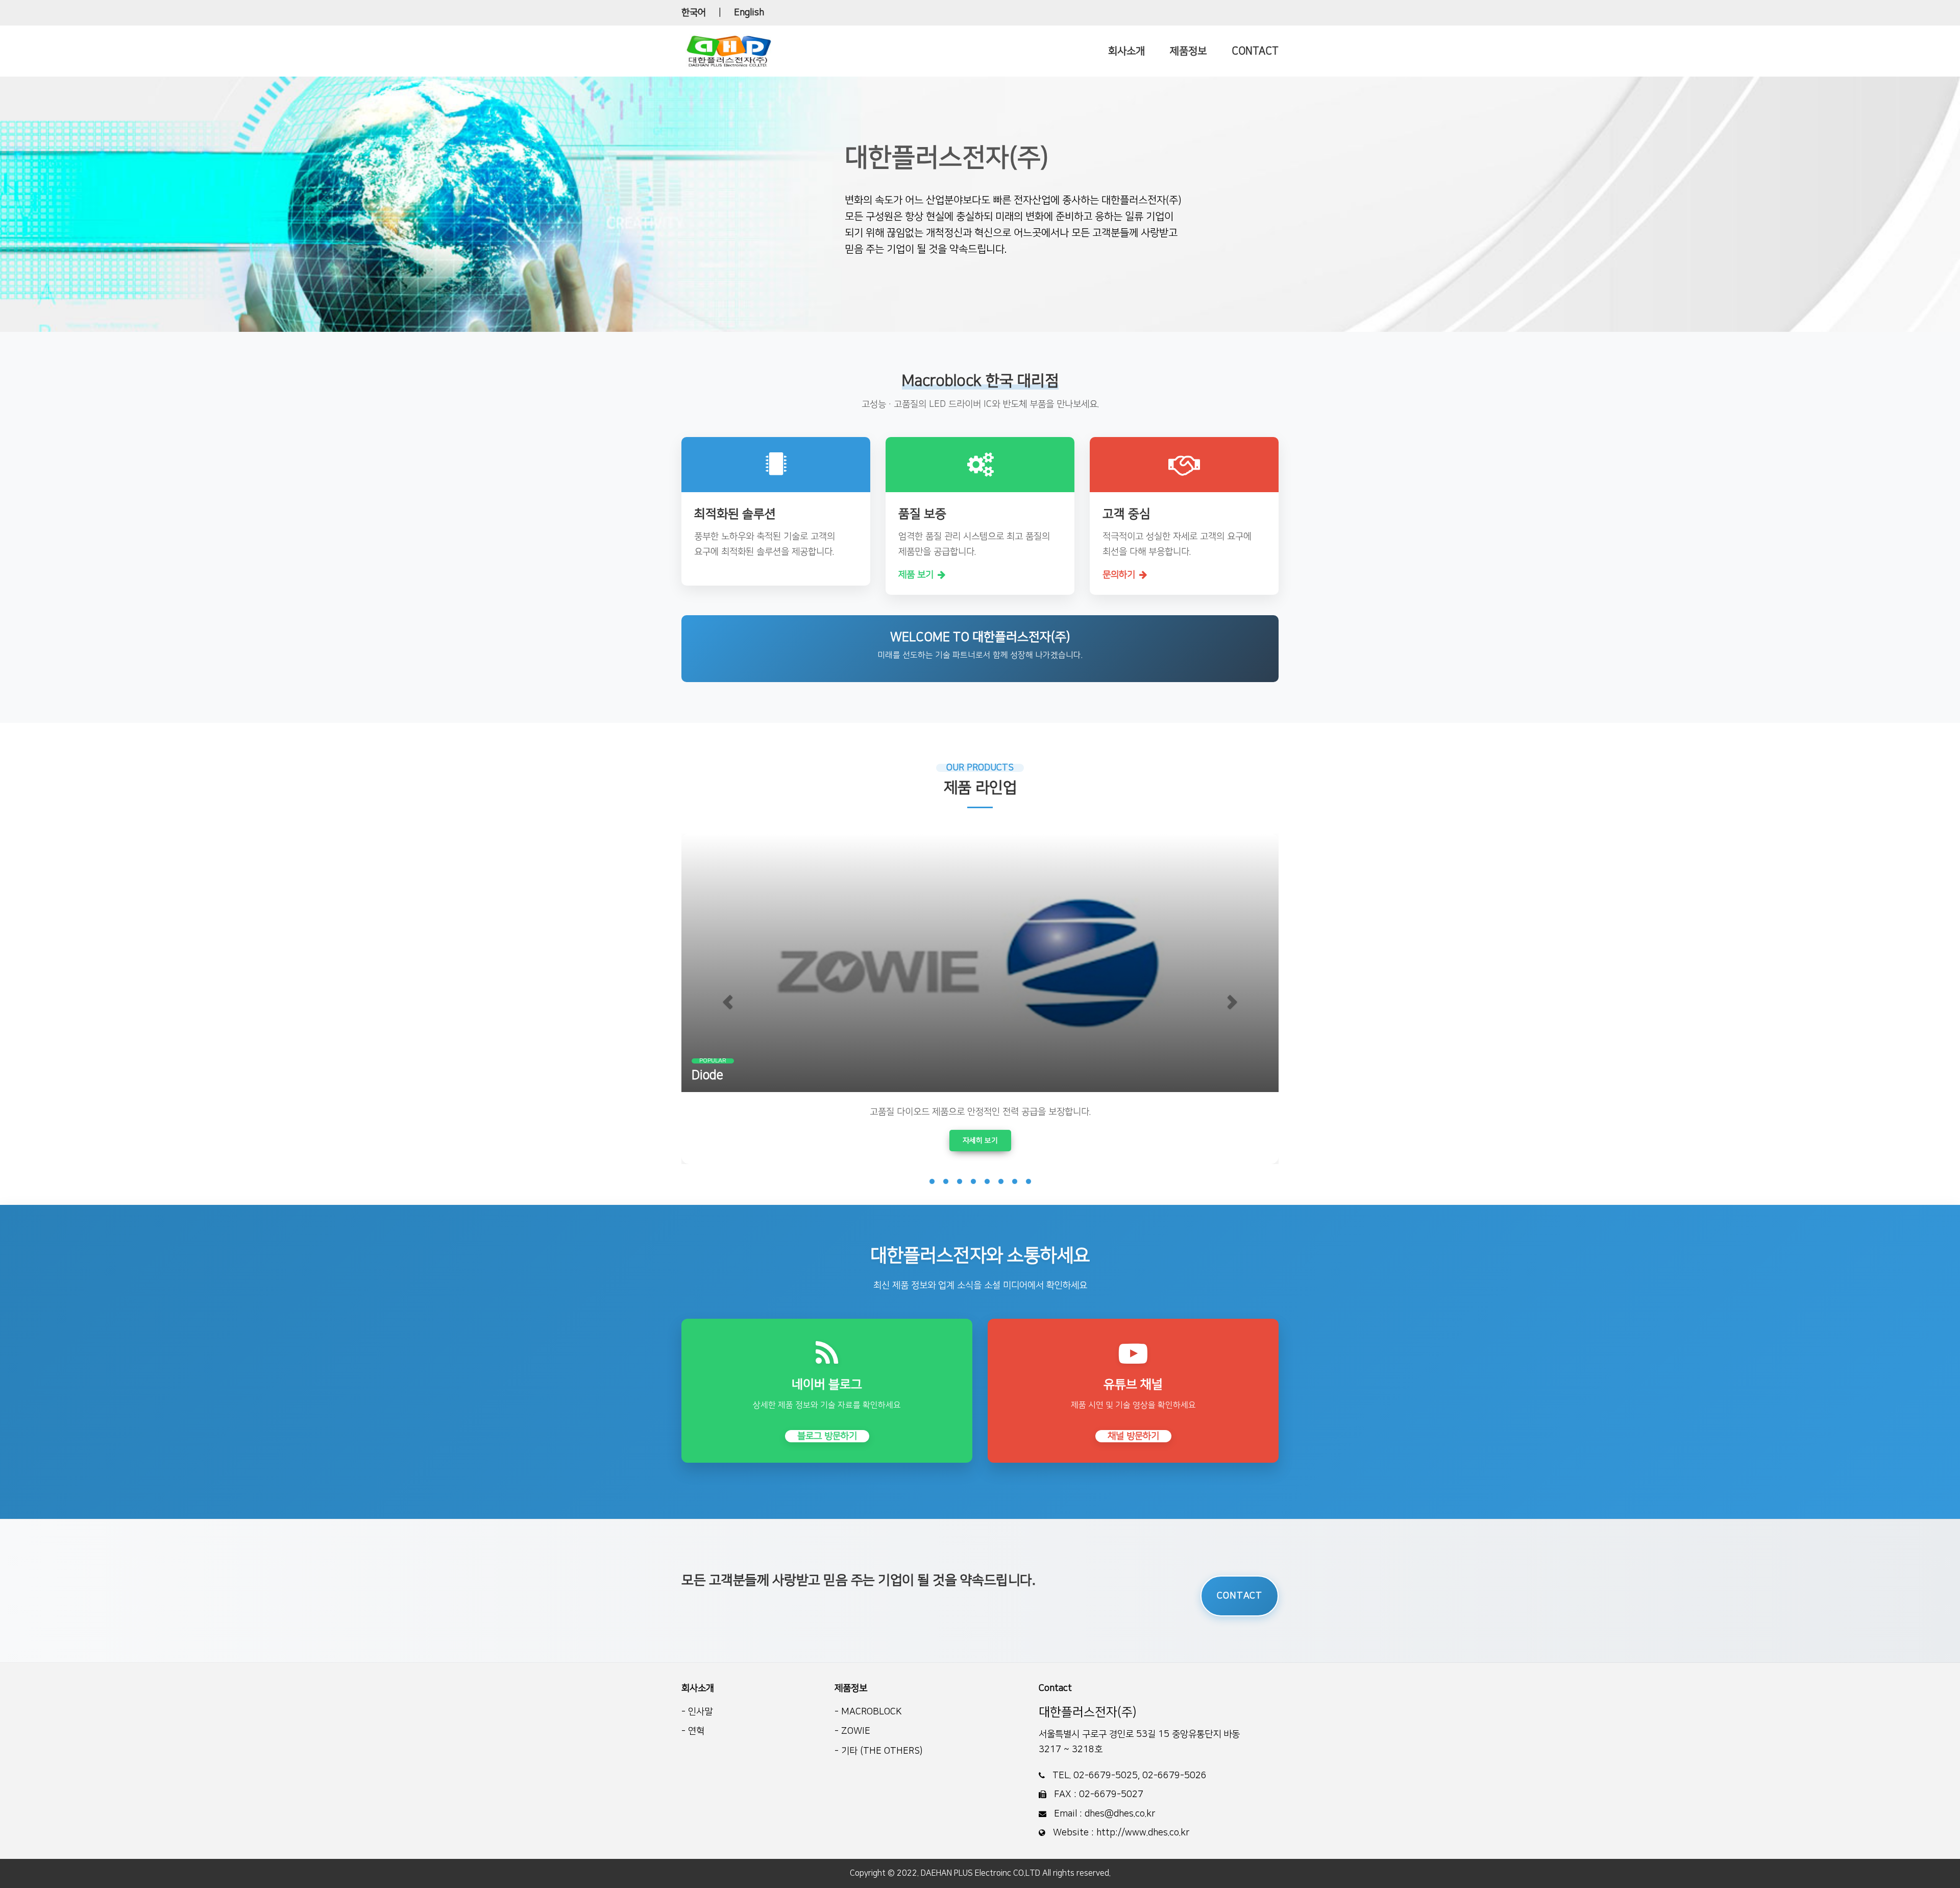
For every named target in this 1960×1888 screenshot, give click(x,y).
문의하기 (1119, 575)
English (749, 13)
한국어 (694, 13)
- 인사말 (697, 1712)
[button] (726, 999)
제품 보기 (916, 575)
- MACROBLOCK (868, 1712)
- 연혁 (693, 1731)
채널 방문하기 (1133, 1436)
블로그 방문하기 (827, 1436)
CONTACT (1240, 1596)
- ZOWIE (852, 1731)
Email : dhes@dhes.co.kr (1103, 1814)
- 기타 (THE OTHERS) (878, 1751)
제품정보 (851, 1688)
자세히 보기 (980, 1141)
